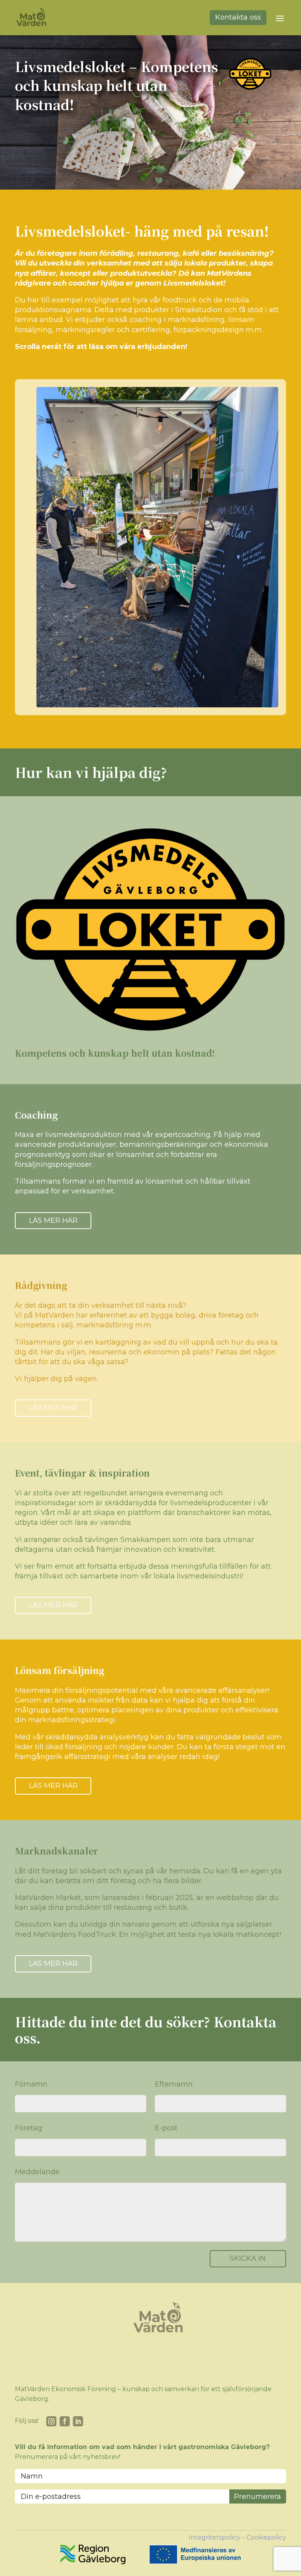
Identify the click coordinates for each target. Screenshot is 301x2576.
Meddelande (37, 2172)
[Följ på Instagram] (51, 2421)
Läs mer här (53, 1220)
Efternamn (174, 2084)
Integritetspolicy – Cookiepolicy (237, 2537)
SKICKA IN (248, 2258)
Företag (29, 2128)
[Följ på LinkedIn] (78, 2421)
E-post (166, 2128)
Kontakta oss (238, 17)
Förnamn (31, 2084)
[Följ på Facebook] (65, 2421)
